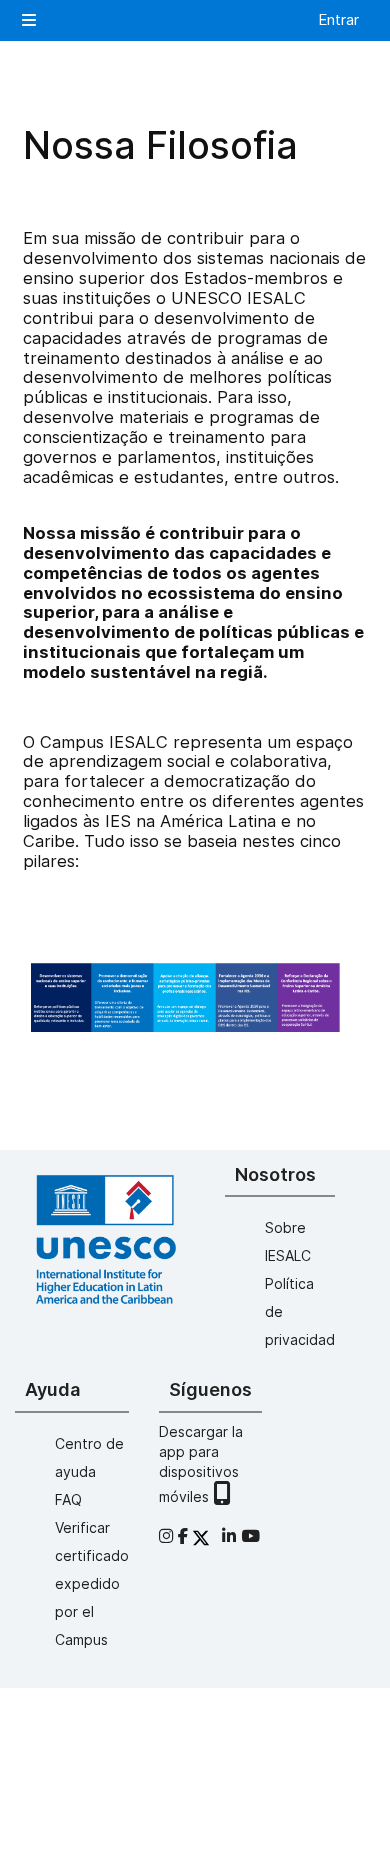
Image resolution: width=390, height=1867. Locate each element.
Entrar (338, 19)
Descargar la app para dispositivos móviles (201, 1464)
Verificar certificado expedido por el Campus (92, 1583)
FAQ (68, 1499)
